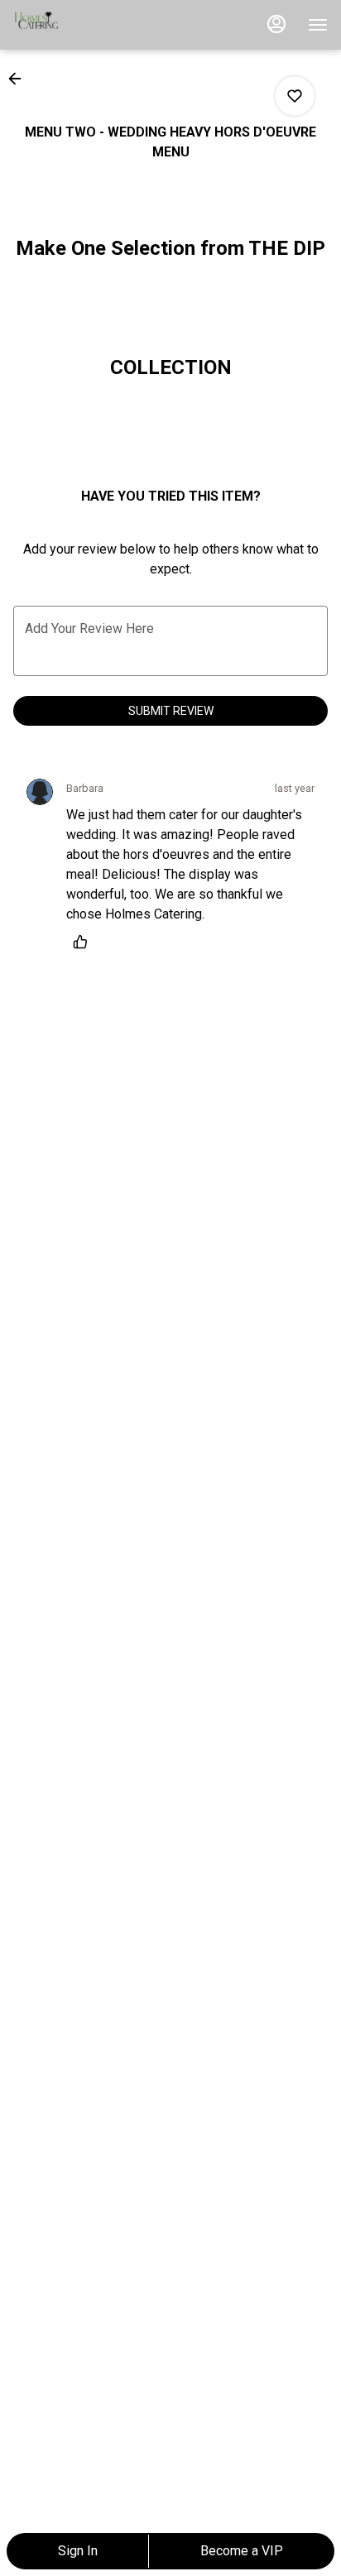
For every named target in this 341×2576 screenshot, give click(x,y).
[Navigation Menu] (318, 25)
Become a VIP (242, 2551)
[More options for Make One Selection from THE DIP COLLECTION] (295, 96)
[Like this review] (84, 942)
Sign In (78, 2551)
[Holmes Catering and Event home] (88, 25)
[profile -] (276, 24)
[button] (20, 79)
